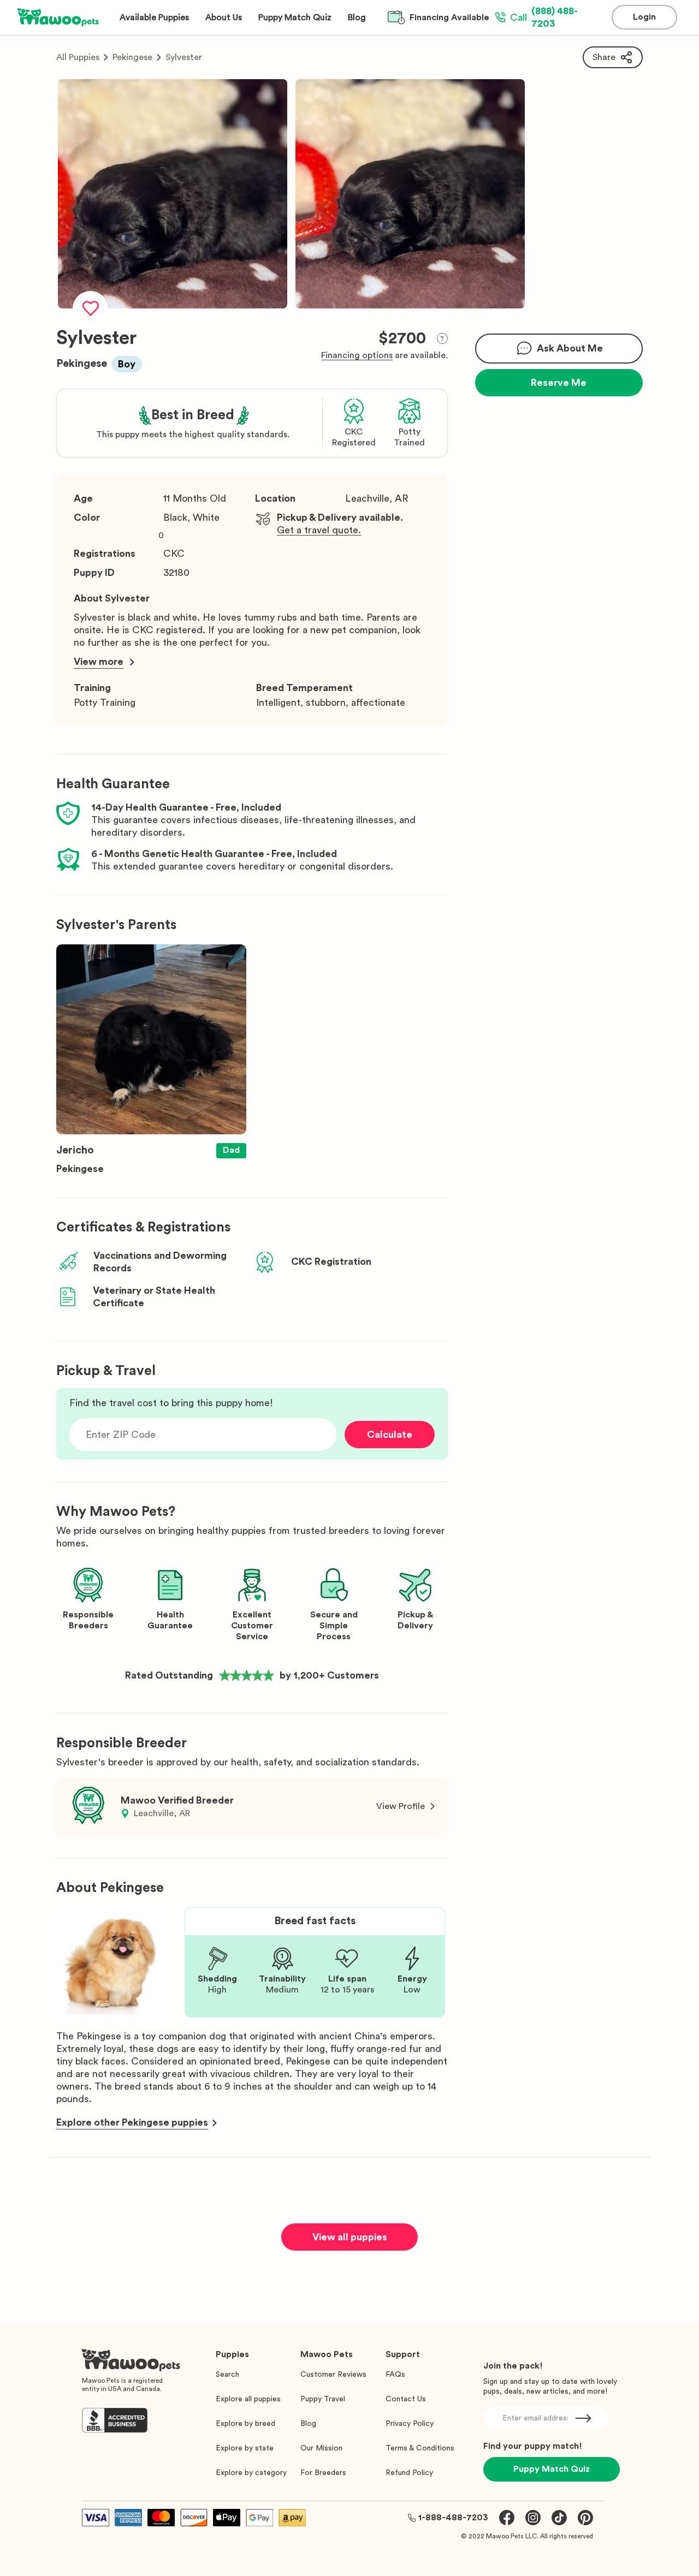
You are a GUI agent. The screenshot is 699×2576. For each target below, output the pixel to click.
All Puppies (78, 57)
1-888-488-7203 (453, 2518)
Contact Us (406, 2399)
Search (227, 2375)
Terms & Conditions (420, 2448)
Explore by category (251, 2473)
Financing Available (449, 17)
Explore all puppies (248, 2399)
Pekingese (132, 57)
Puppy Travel (323, 2399)
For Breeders (323, 2473)
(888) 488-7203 (544, 17)
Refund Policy (409, 2473)
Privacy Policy (410, 2424)
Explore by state (245, 2448)
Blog (308, 2424)
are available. (384, 355)
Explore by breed (245, 2424)
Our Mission (321, 2448)
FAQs (395, 2375)
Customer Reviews (333, 2375)
